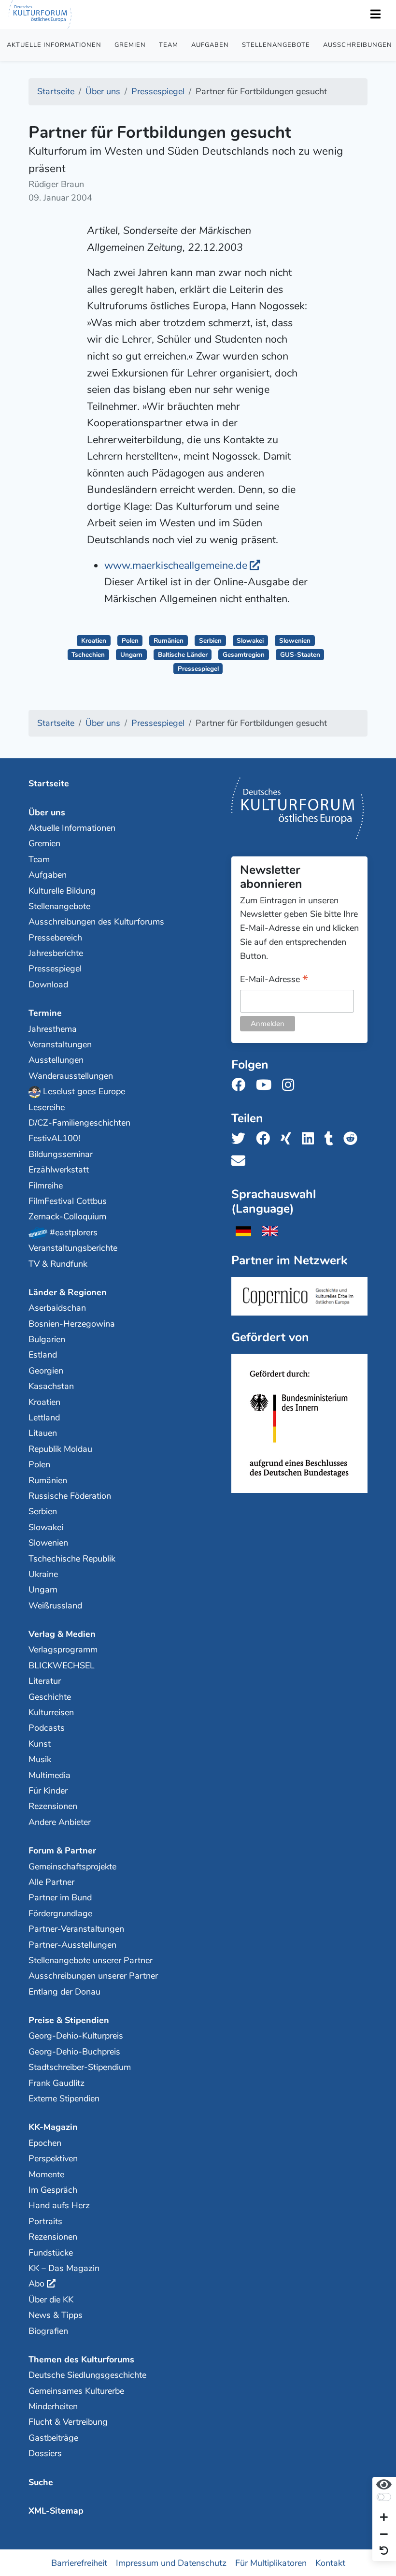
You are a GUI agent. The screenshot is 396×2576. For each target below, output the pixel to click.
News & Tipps (56, 2315)
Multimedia (49, 1775)
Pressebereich (55, 938)
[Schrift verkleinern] (384, 2535)
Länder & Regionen (68, 1292)
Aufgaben (210, 45)
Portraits (45, 2221)
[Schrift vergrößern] (384, 2518)
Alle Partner (51, 1882)
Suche (41, 2482)
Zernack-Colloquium (67, 1216)
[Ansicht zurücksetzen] (384, 2551)
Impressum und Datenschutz (171, 2562)
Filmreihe (46, 1186)
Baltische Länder (183, 655)
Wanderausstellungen (71, 1076)
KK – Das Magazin (64, 2268)
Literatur (45, 1681)
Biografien (48, 2331)
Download (48, 984)
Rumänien (169, 641)
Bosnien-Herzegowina (72, 1324)
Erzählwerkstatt (59, 1170)
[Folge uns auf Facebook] (241, 1085)
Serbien (210, 641)
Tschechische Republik (72, 1559)
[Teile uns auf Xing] (289, 1139)
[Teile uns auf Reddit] (353, 1139)
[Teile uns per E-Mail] (241, 1161)
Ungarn (131, 655)
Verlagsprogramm (63, 1650)
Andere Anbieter (60, 1822)
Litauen (43, 1433)
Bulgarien (47, 1339)
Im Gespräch (53, 2190)
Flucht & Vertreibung (68, 2422)
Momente (46, 2174)
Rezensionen (53, 1806)
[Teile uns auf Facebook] (266, 1139)
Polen (130, 641)
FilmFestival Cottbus (68, 1201)
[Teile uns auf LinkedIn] (311, 1139)
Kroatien (94, 641)
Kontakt (330, 2562)
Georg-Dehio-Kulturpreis (76, 2036)
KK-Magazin (53, 2127)
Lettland (44, 1418)
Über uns (47, 812)
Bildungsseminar (61, 1154)
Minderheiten (53, 2406)
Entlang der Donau (64, 1992)
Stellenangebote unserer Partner (91, 1960)
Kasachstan (51, 1386)
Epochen (45, 2143)
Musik (40, 1759)
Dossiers (45, 2453)
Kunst (40, 1744)
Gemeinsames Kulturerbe (76, 2391)
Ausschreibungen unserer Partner (93, 1976)
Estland (43, 1355)
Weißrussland (55, 1606)
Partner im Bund (60, 1897)
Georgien (46, 1371)
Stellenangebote (276, 45)
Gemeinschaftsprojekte (72, 1867)
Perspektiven (53, 2158)
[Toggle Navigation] (375, 15)
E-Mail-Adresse (274, 980)
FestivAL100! (54, 1138)
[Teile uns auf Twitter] (241, 1139)
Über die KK (51, 2300)
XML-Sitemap (56, 2511)
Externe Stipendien (64, 2098)
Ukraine (43, 1574)
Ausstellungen (56, 1060)
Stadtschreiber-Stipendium (80, 2067)
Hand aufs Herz (59, 2205)
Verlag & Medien (62, 1634)
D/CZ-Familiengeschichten (79, 1123)
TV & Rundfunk (58, 1264)
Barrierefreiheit (79, 2562)
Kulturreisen (51, 1712)
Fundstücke (51, 2253)
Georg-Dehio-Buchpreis (74, 2052)
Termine (45, 1013)
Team (169, 45)
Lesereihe (47, 1107)
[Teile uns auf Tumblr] (332, 1139)
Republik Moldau (60, 1449)
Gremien (130, 45)
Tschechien (88, 655)
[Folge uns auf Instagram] (291, 1085)
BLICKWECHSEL (62, 1665)
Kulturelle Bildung (62, 891)
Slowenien (295, 641)
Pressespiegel (198, 669)
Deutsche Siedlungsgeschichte (87, 2375)
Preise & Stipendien (69, 2020)
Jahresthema (53, 1029)
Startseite (49, 783)
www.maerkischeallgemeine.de (176, 565)
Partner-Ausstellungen (72, 1945)
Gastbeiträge (53, 2438)
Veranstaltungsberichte (73, 1248)
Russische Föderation (70, 1496)
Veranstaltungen (60, 1044)
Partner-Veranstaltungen (76, 1929)
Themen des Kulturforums (81, 2359)
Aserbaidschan (57, 1308)
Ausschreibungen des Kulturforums (96, 922)
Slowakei (250, 641)
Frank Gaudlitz (57, 2083)
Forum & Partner (62, 1851)
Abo (36, 2284)
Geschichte (50, 1697)
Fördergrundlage (60, 1913)
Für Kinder (48, 1791)
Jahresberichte (56, 953)
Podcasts (47, 1728)
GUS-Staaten (300, 655)
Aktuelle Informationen (54, 45)
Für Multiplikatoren (271, 2562)
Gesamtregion (244, 655)
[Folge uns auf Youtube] (267, 1085)
